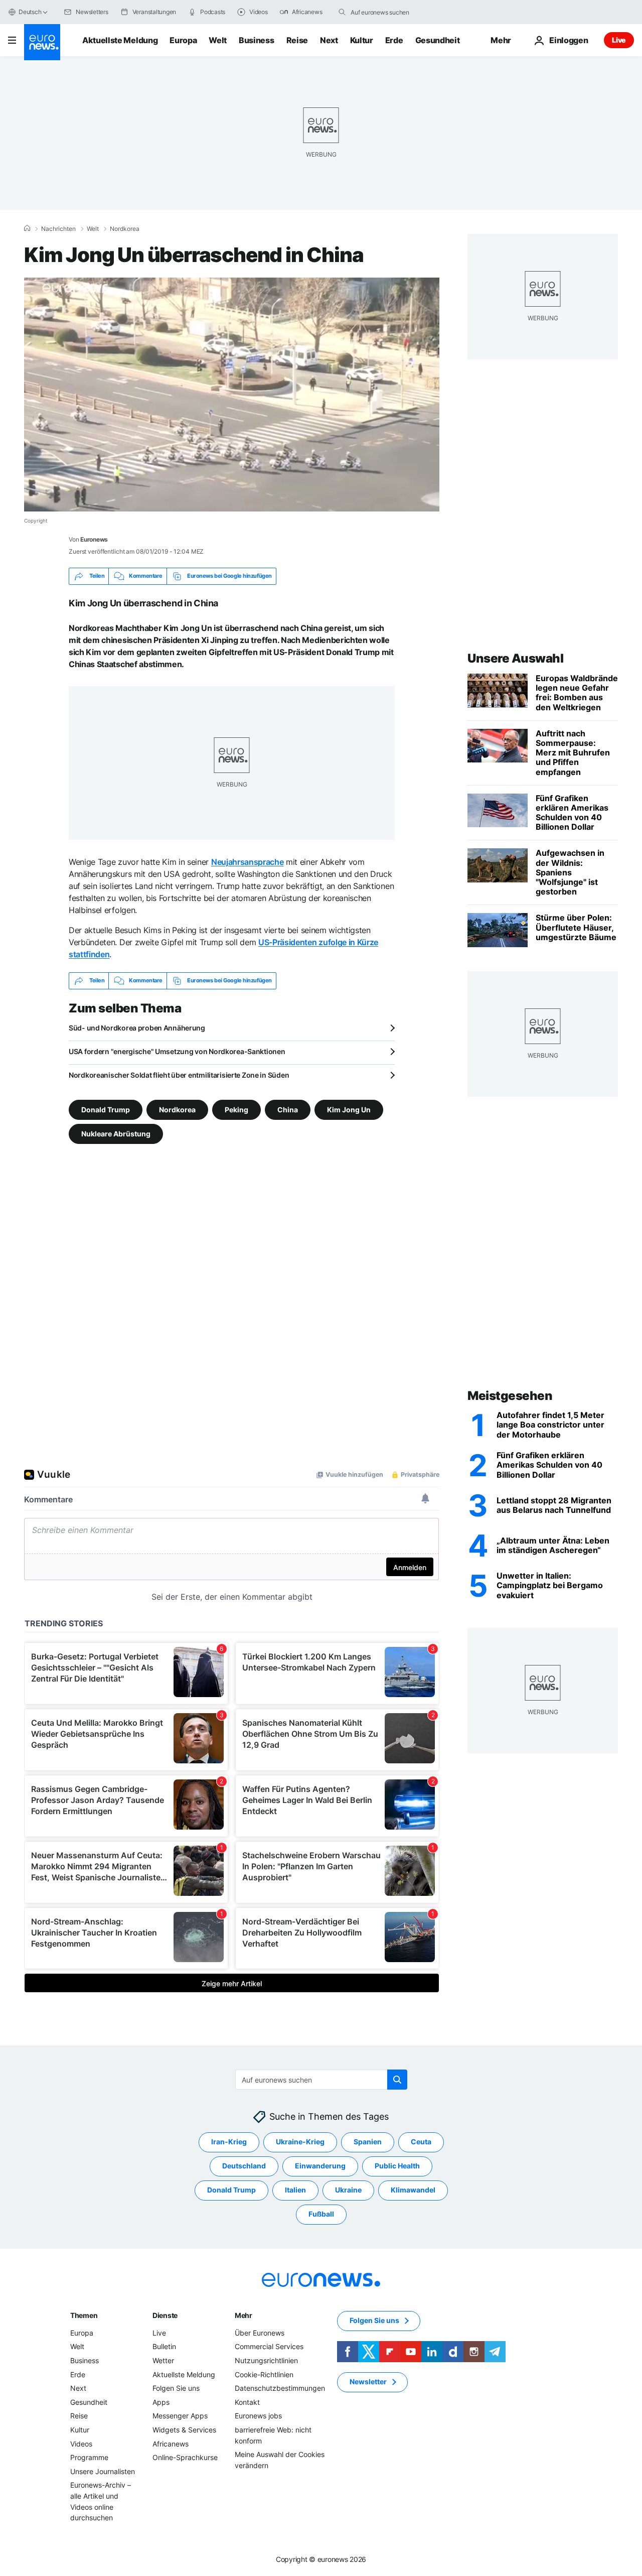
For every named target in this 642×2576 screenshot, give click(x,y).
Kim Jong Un (349, 1109)
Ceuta (421, 2142)
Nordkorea (125, 229)
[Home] (27, 228)
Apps (161, 2402)
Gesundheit (438, 40)
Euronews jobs (258, 2416)
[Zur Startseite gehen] (42, 42)
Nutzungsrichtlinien (266, 2360)
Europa (183, 40)
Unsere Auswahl (515, 658)
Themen (84, 2315)
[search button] (342, 12)
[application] (232, 395)
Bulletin (164, 2346)
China (288, 1109)
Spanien (368, 2142)
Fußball (321, 2214)
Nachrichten (58, 229)
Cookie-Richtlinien (264, 2374)
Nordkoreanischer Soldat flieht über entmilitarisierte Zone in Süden (179, 1075)
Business (256, 40)
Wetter (163, 2360)
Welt (218, 40)
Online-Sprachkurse (185, 2457)
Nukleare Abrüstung (116, 1133)
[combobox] (393, 12)
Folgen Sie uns (176, 2388)
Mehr (244, 2315)
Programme (89, 2457)
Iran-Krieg (229, 2142)
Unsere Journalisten (103, 2471)
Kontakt (247, 2402)
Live (619, 40)
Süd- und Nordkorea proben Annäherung (137, 1028)
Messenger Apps (180, 2416)
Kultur (362, 40)
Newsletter (368, 2381)
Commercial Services (269, 2346)
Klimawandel (413, 2190)
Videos (81, 2443)
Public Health (397, 2166)
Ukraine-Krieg (300, 2142)
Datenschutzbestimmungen (280, 2388)
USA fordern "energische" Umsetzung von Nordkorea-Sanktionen (177, 1051)
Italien (295, 2190)
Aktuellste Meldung (120, 40)
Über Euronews (260, 2333)
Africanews (171, 2443)
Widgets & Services (184, 2430)
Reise (297, 40)
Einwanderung (320, 2166)
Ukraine (348, 2190)
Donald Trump (106, 1109)
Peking (236, 1109)
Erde (394, 40)
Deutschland (244, 2166)
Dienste (165, 2315)
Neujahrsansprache (248, 862)
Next (329, 40)
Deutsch (30, 12)
